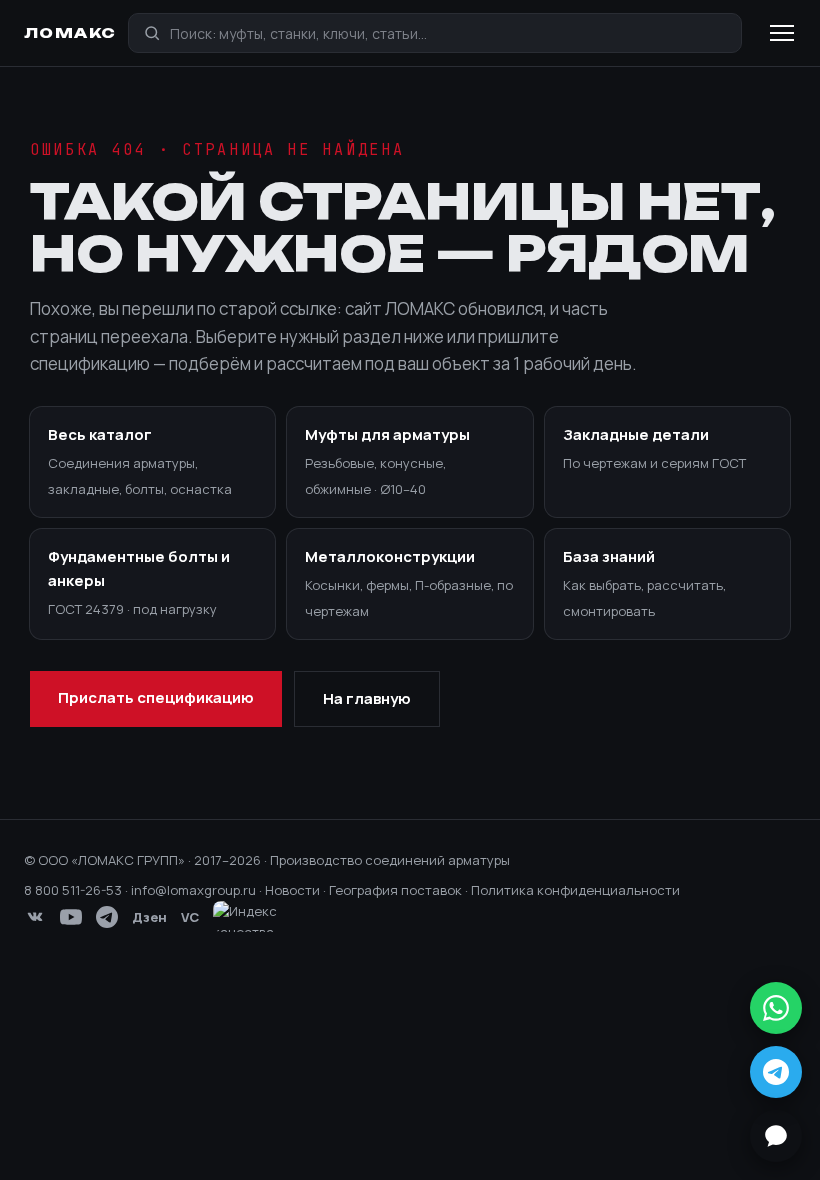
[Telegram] (107, 917)
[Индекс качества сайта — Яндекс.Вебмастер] (257, 916)
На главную (367, 698)
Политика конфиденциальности (575, 890)
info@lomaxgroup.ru (193, 890)
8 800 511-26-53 (73, 890)
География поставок (395, 890)
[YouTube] (71, 917)
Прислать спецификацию (156, 697)
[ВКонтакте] (35, 917)
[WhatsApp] (776, 1008)
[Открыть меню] (782, 33)
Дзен (149, 917)
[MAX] (776, 1136)
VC (190, 917)
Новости (292, 890)
